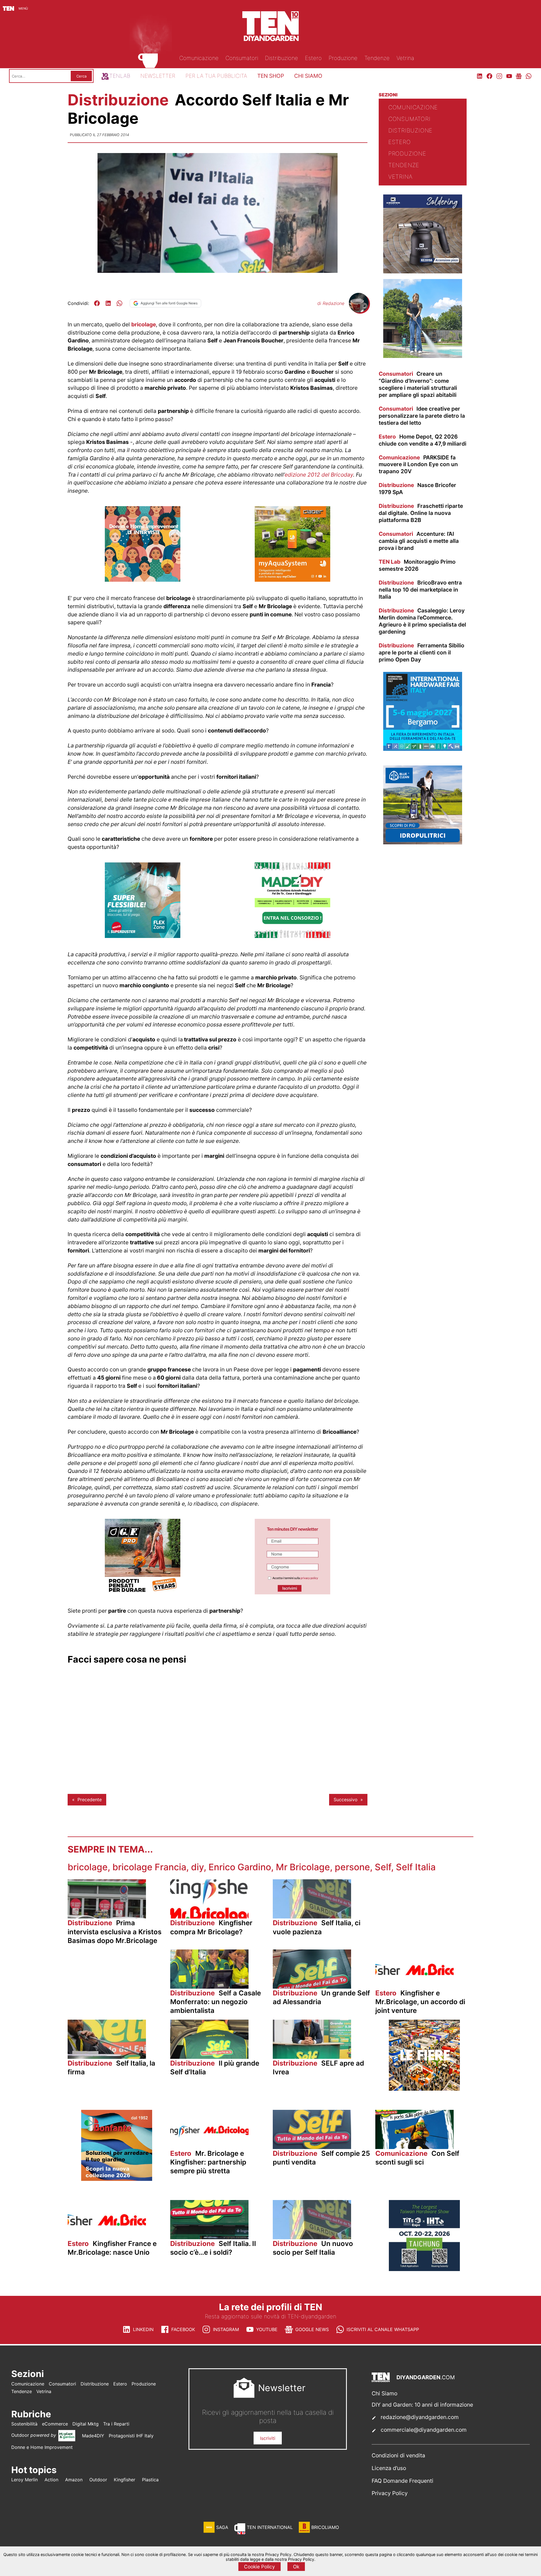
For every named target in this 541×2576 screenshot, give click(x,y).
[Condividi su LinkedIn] (108, 303)
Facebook (183, 2329)
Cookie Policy (260, 2567)
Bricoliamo (325, 2527)
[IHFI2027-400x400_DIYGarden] (423, 749)
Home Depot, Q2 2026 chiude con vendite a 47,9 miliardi (423, 440)
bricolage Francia (149, 1867)
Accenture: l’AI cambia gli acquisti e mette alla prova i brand (419, 541)
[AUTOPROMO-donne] (143, 580)
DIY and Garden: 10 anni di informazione (422, 2405)
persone (352, 1867)
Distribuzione (120, 100)
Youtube (267, 2329)
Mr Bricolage (303, 1867)
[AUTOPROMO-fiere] (424, 2089)
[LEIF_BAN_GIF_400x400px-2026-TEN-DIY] (143, 936)
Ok (296, 2567)
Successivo (346, 1800)
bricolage (144, 324)
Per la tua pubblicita (216, 76)
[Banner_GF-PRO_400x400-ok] (143, 1593)
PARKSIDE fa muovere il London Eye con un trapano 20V (418, 464)
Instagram (226, 2329)
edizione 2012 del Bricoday (319, 475)
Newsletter (158, 76)
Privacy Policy (390, 2493)
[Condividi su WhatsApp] (119, 303)
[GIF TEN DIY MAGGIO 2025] (423, 843)
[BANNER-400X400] (117, 2179)
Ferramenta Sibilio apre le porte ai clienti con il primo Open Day (422, 652)
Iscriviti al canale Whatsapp (383, 2329)
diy (197, 1867)
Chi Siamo (384, 2393)
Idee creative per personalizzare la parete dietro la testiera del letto (422, 416)
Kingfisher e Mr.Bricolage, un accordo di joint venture (420, 2002)
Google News (312, 2329)
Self (383, 1867)
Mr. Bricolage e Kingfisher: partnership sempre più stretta (208, 2162)
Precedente (90, 1800)
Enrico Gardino (240, 1867)
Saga (222, 2527)
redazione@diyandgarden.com (420, 2417)
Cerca (81, 76)
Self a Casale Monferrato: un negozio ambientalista (216, 2002)
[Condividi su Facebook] (97, 303)
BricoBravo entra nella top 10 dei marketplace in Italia (420, 590)
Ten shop (271, 76)
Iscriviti (268, 2438)
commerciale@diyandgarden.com (424, 2430)
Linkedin (143, 2329)
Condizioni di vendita (398, 2455)
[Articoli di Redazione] (359, 311)
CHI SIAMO (308, 76)
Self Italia (416, 1867)
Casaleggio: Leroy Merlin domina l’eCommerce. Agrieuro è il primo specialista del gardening (422, 621)
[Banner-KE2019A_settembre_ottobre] (423, 272)
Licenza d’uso (389, 2468)
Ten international (270, 2527)
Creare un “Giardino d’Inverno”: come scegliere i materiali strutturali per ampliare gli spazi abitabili (418, 384)
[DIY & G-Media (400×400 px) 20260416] (424, 2269)
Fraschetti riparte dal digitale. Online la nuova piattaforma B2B (421, 513)
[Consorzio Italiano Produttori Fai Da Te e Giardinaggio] (292, 936)
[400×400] (292, 580)
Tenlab (120, 76)
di (331, 303)
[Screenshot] (292, 1593)
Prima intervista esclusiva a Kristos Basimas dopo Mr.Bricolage (115, 1932)
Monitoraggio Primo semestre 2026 (417, 565)
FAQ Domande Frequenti (403, 2481)
